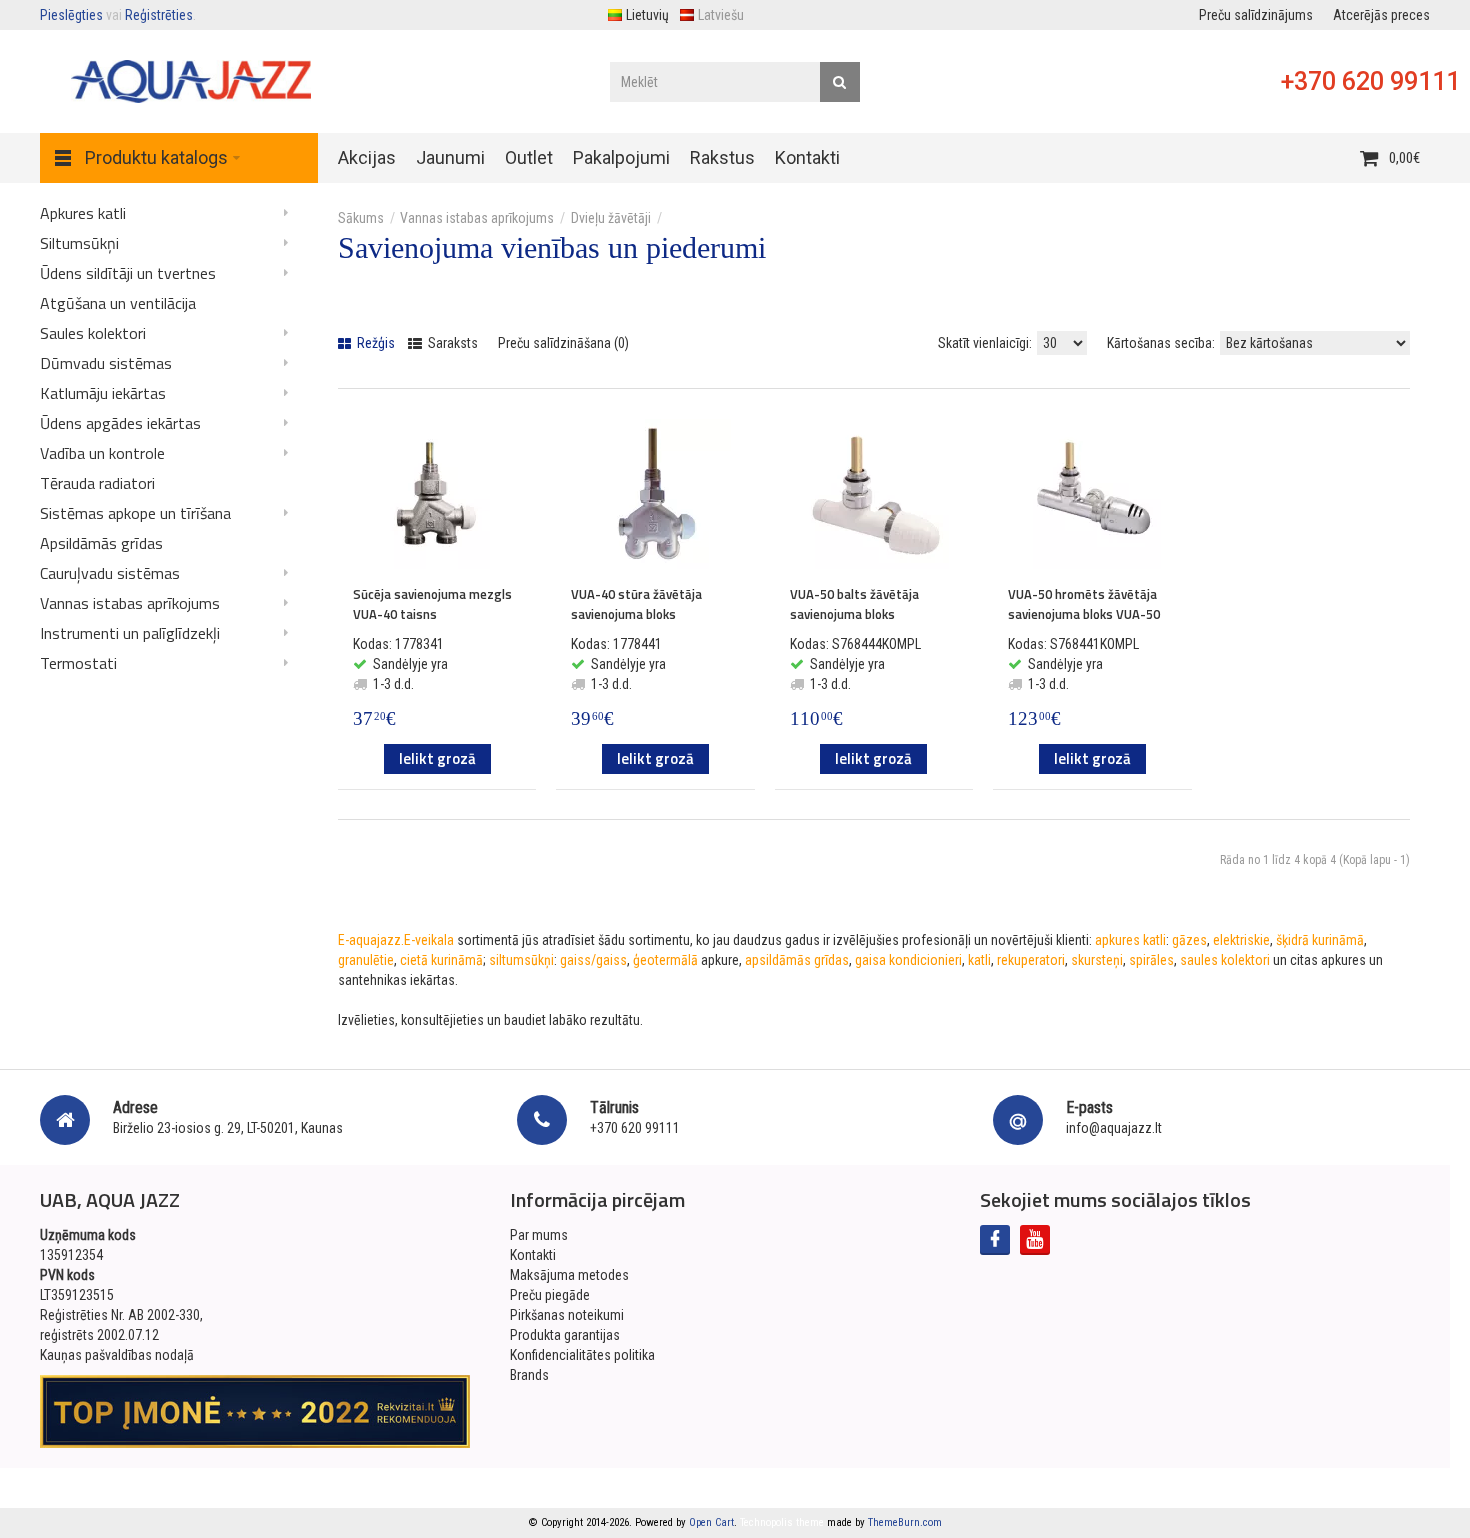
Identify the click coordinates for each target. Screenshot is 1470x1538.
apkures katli (1130, 940)
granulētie (366, 960)
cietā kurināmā (441, 960)
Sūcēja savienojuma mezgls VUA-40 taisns (432, 604)
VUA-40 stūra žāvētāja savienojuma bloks (636, 604)
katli (979, 960)
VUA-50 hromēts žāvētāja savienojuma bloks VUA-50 (1084, 604)
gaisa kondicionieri (908, 960)
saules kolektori (1225, 960)
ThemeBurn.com (905, 1522)
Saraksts (451, 343)
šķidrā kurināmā (1320, 940)
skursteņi (1097, 960)
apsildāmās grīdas (797, 960)
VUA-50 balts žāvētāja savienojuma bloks (854, 604)
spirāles (1151, 960)
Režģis (374, 343)
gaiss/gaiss (593, 960)
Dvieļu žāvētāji (611, 218)
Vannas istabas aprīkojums (477, 218)
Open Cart (711, 1522)
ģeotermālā (665, 960)
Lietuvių (647, 15)
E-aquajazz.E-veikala (396, 940)
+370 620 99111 (1370, 81)
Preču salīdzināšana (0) (563, 343)
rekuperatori (1031, 960)
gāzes (1189, 940)
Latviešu (721, 15)
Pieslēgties (71, 15)
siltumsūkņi (521, 960)
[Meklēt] (840, 82)
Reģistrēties (159, 15)
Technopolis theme (782, 1522)
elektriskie (1241, 940)
